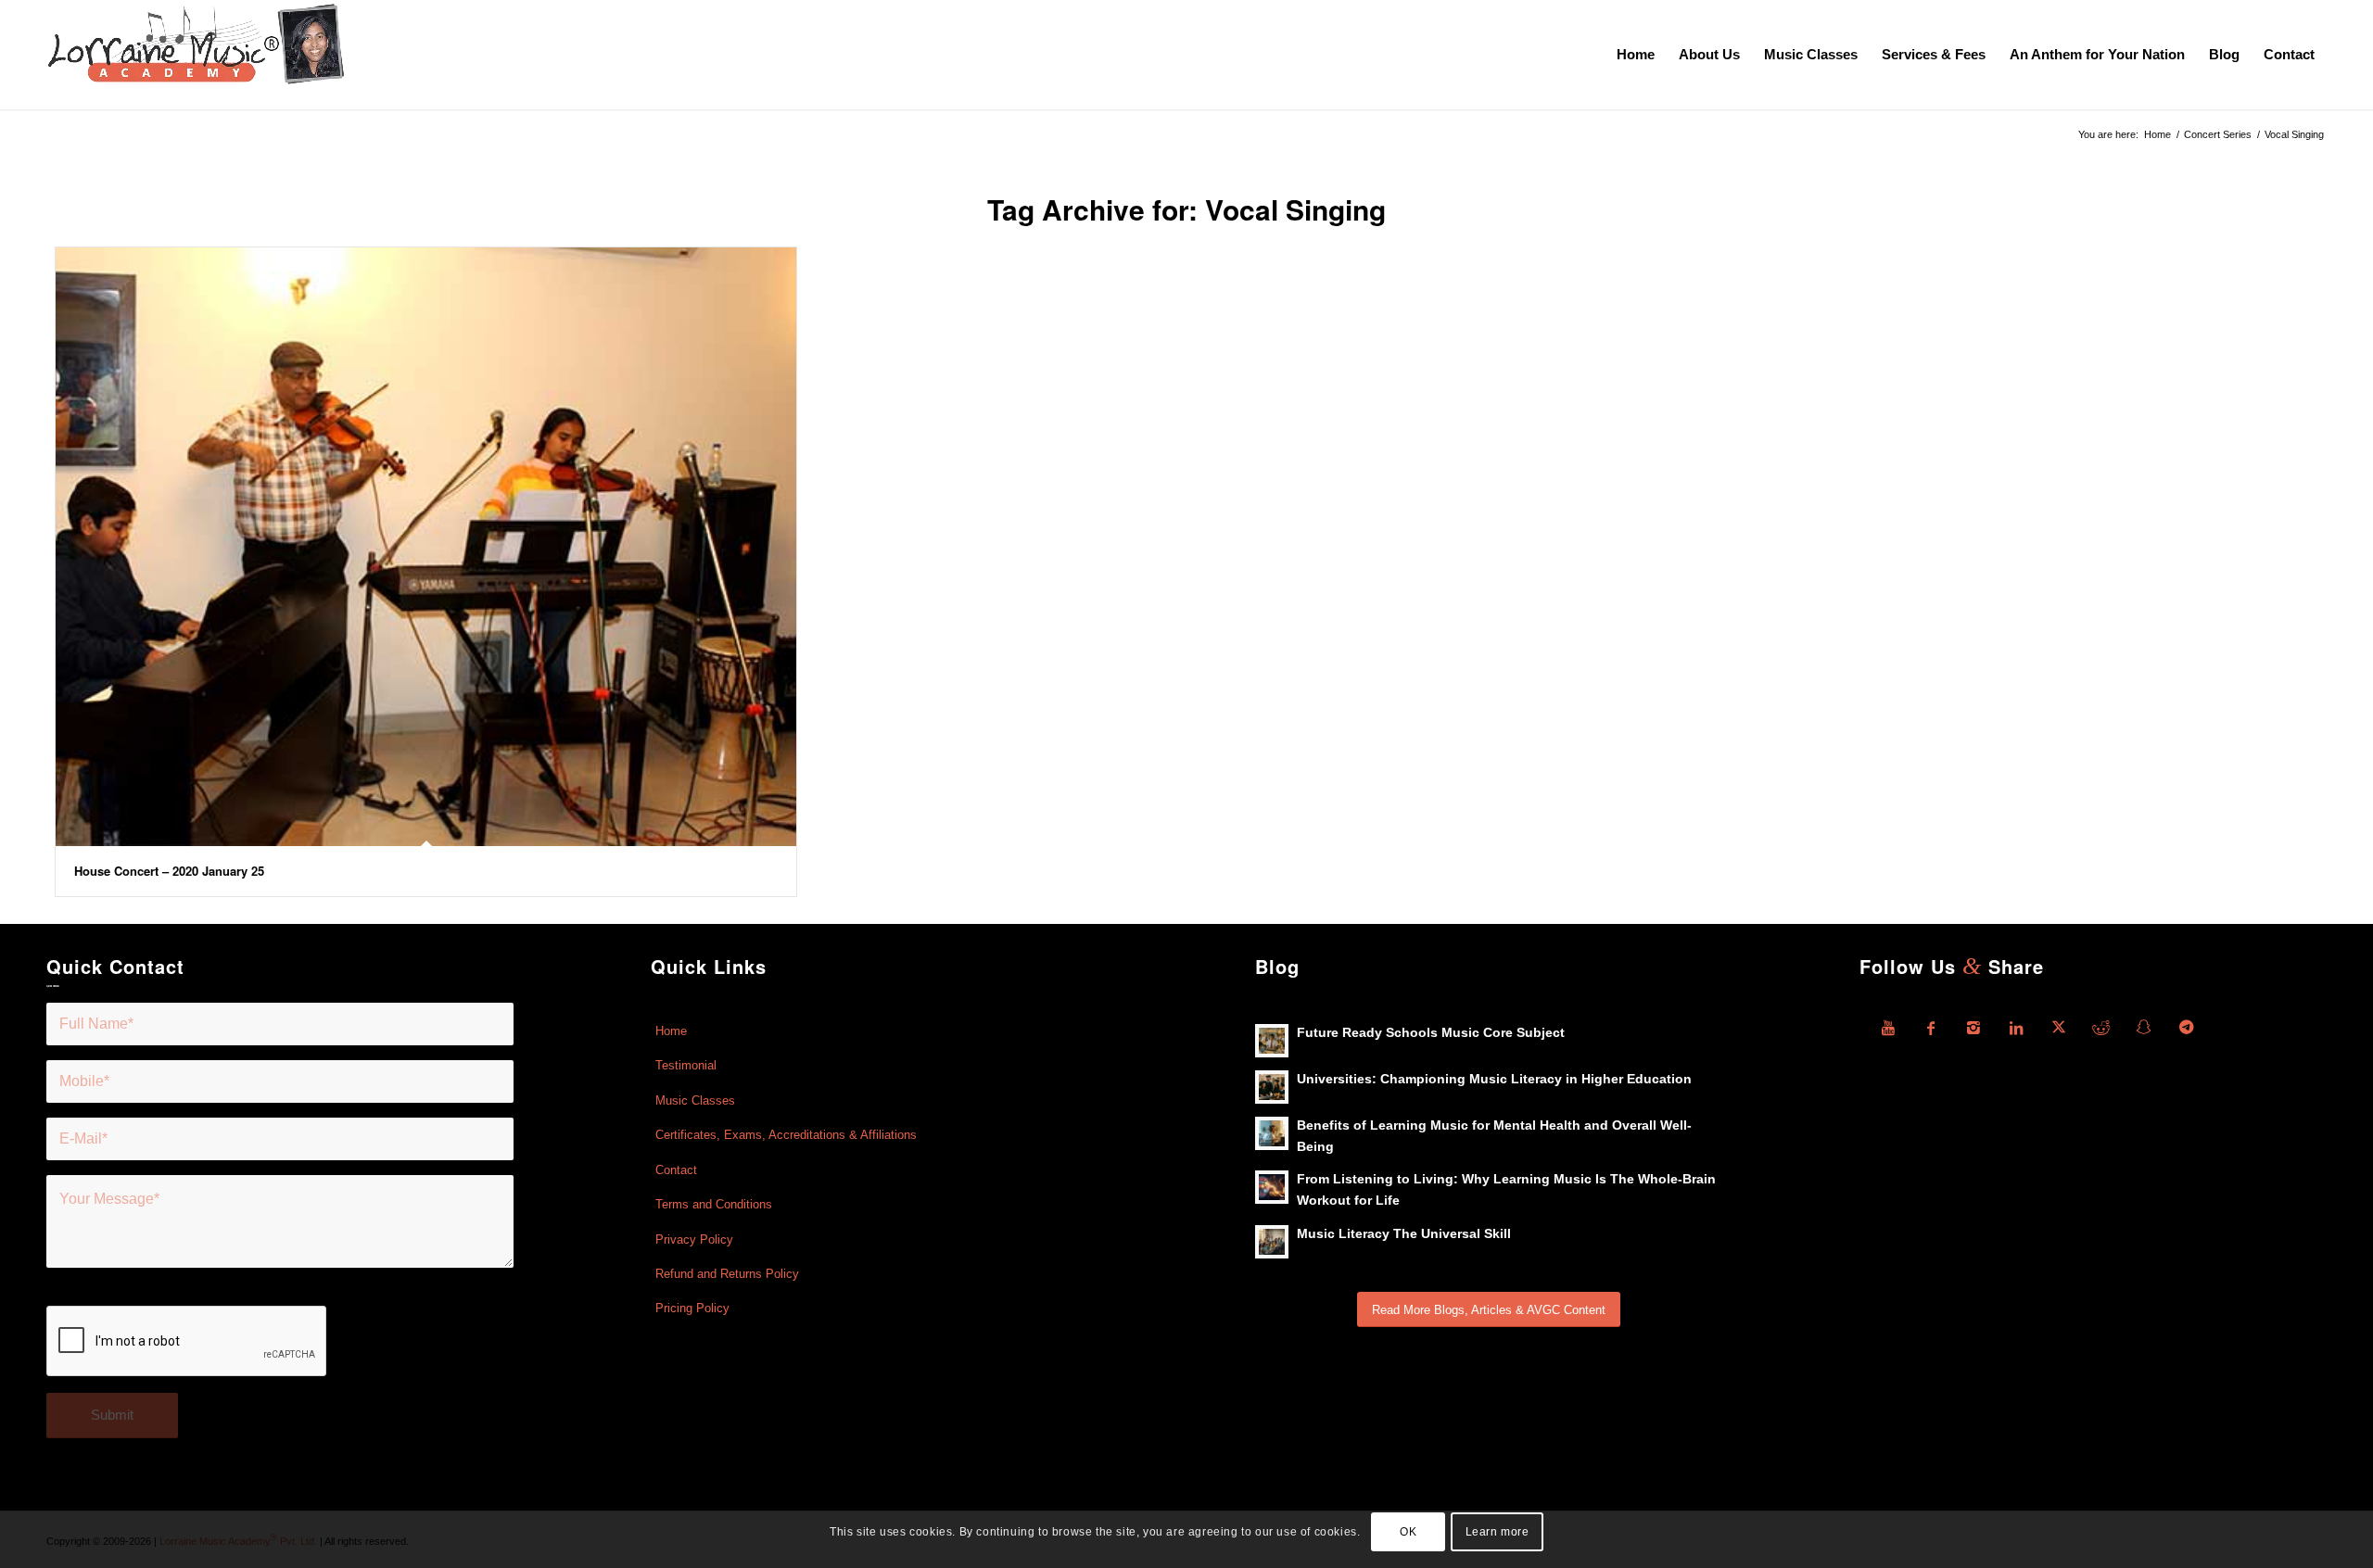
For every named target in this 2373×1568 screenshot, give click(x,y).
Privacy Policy (694, 1239)
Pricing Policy (692, 1308)
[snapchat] (2144, 1028)
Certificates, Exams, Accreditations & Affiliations (786, 1135)
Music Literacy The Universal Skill (1404, 1234)
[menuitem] (1636, 55)
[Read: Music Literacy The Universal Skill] (1272, 1242)
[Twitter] (2059, 1028)
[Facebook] (1931, 1028)
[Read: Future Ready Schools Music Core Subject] (1272, 1041)
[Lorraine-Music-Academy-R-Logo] (196, 55)
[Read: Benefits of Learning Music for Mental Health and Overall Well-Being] (1272, 1133)
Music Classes (695, 1100)
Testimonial (686, 1065)
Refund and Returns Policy (727, 1274)
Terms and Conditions (714, 1204)
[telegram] (2187, 1028)
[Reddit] (2101, 1028)
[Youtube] (1888, 1028)
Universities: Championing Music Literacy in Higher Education (1494, 1079)
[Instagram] (1973, 1028)
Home (671, 1031)
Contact (676, 1170)
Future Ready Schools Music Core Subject (1431, 1033)
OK (1408, 1532)
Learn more (1497, 1532)
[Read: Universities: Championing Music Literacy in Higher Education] (1272, 1087)
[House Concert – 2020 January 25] (426, 547)
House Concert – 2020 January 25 (169, 871)
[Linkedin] (2016, 1028)
